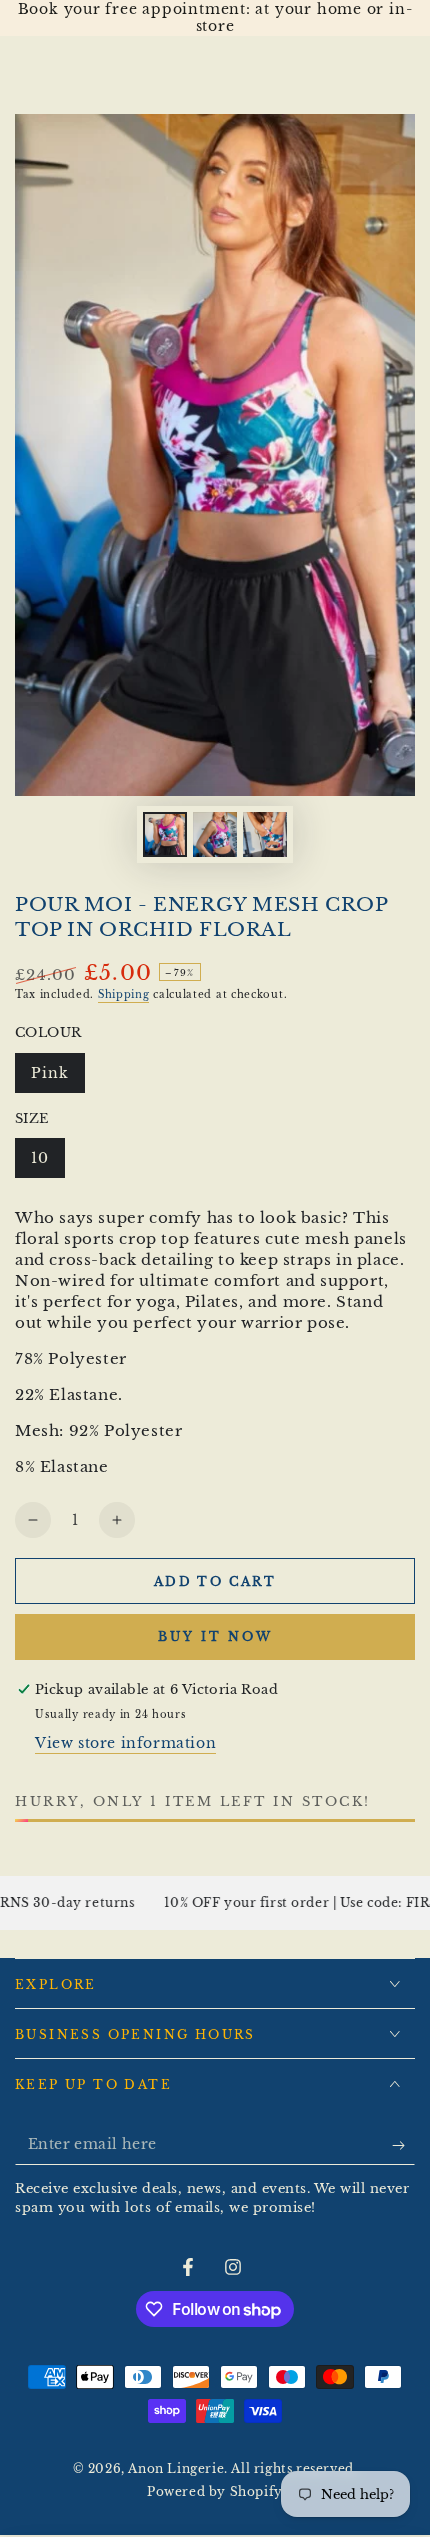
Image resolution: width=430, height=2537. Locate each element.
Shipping (124, 994)
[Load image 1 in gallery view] (165, 834)
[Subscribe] (403, 2145)
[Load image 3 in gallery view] (265, 834)
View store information (125, 1743)
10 (47, 1163)
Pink (57, 1078)
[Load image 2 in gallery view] (215, 834)
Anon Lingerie (176, 2468)
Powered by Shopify (215, 2491)
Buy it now (215, 1636)
